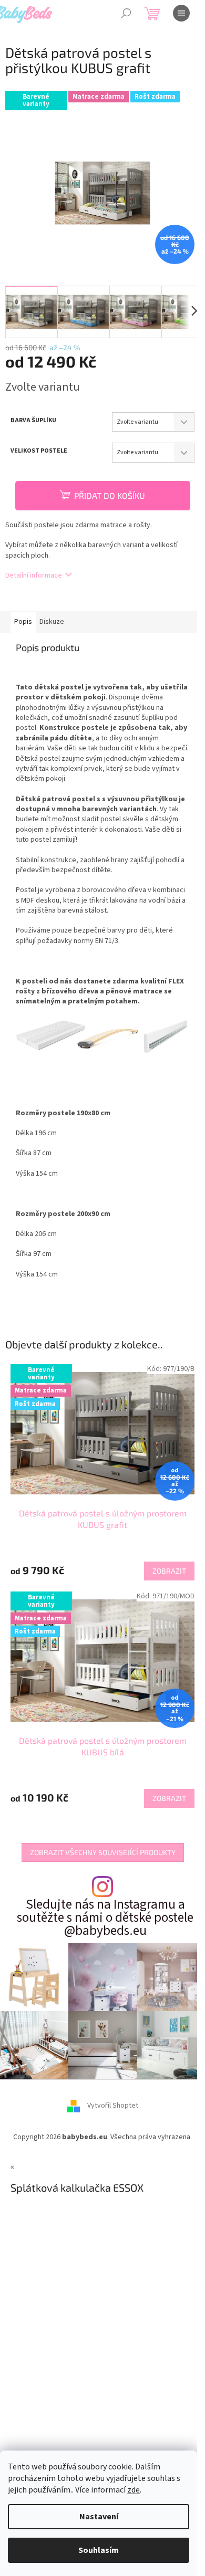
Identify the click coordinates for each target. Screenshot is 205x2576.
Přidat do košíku (110, 495)
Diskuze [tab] (52, 622)
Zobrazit (169, 1571)
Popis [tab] (23, 622)
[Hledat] (126, 13)
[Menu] (181, 13)
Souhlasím (99, 2550)
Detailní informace (34, 575)
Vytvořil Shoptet (113, 2106)
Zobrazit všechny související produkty (103, 1852)
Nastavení (99, 2517)
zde (134, 2490)
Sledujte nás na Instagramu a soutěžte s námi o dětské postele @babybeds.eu (105, 1918)
